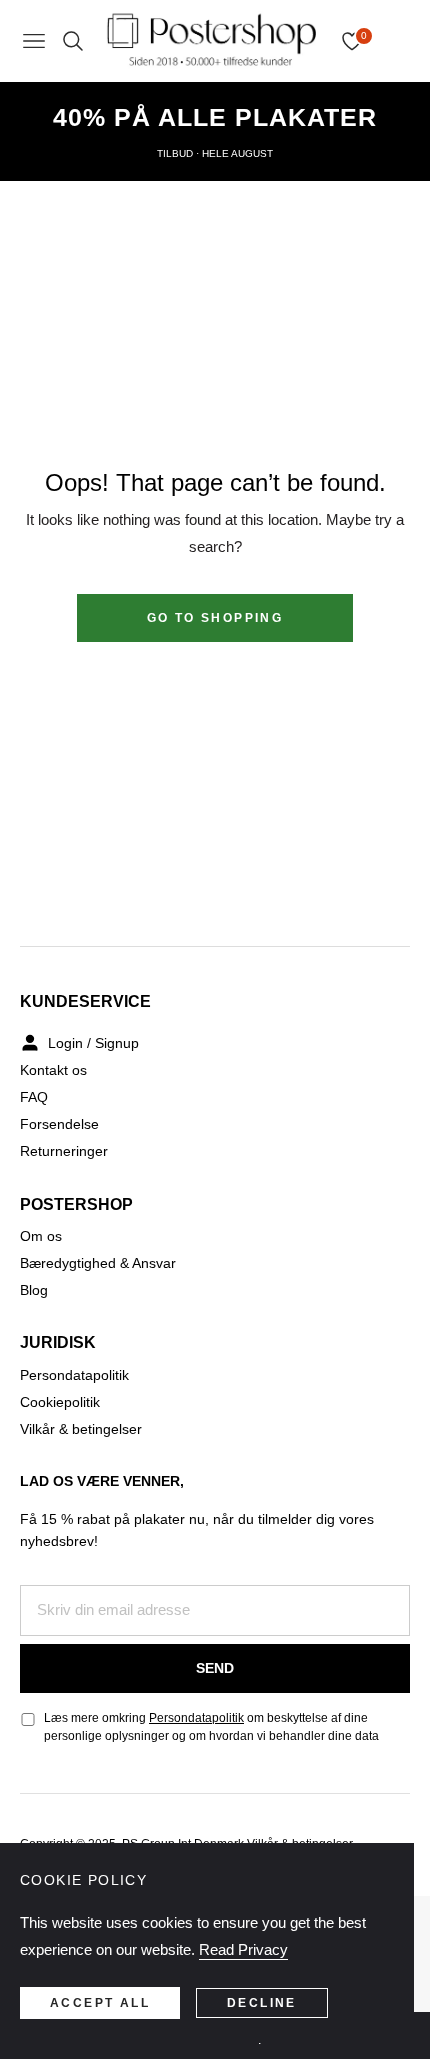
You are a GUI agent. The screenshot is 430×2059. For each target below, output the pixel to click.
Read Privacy (243, 1949)
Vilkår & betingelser (81, 1429)
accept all (100, 2003)
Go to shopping (215, 618)
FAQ (34, 1097)
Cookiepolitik (60, 1402)
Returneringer (64, 1151)
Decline (262, 2003)
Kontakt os (53, 1070)
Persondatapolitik (74, 1375)
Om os (41, 1236)
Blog (34, 1290)
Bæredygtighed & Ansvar (98, 1263)
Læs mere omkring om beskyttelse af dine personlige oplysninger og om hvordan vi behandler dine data (211, 1727)
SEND (215, 1668)
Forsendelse (59, 1124)
